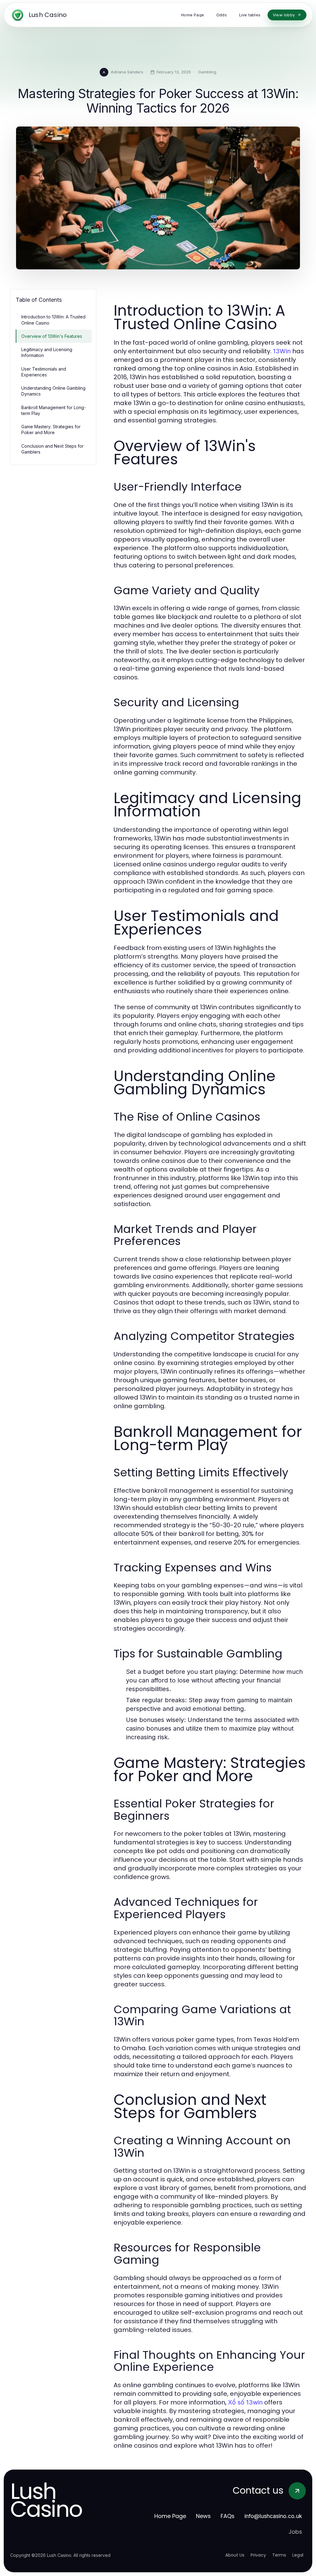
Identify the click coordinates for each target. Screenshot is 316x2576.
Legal (298, 2555)
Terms (279, 2555)
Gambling (207, 72)
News (203, 2516)
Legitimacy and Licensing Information (47, 352)
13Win (282, 351)
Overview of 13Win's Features (52, 336)
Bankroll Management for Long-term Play (54, 410)
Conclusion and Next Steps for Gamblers (52, 449)
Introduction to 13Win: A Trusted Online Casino (53, 320)
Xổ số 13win (245, 2402)
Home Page (170, 2516)
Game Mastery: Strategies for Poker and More (51, 429)
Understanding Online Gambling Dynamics (53, 391)
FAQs (228, 2516)
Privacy (258, 2555)
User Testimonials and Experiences (44, 372)
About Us (235, 2555)
